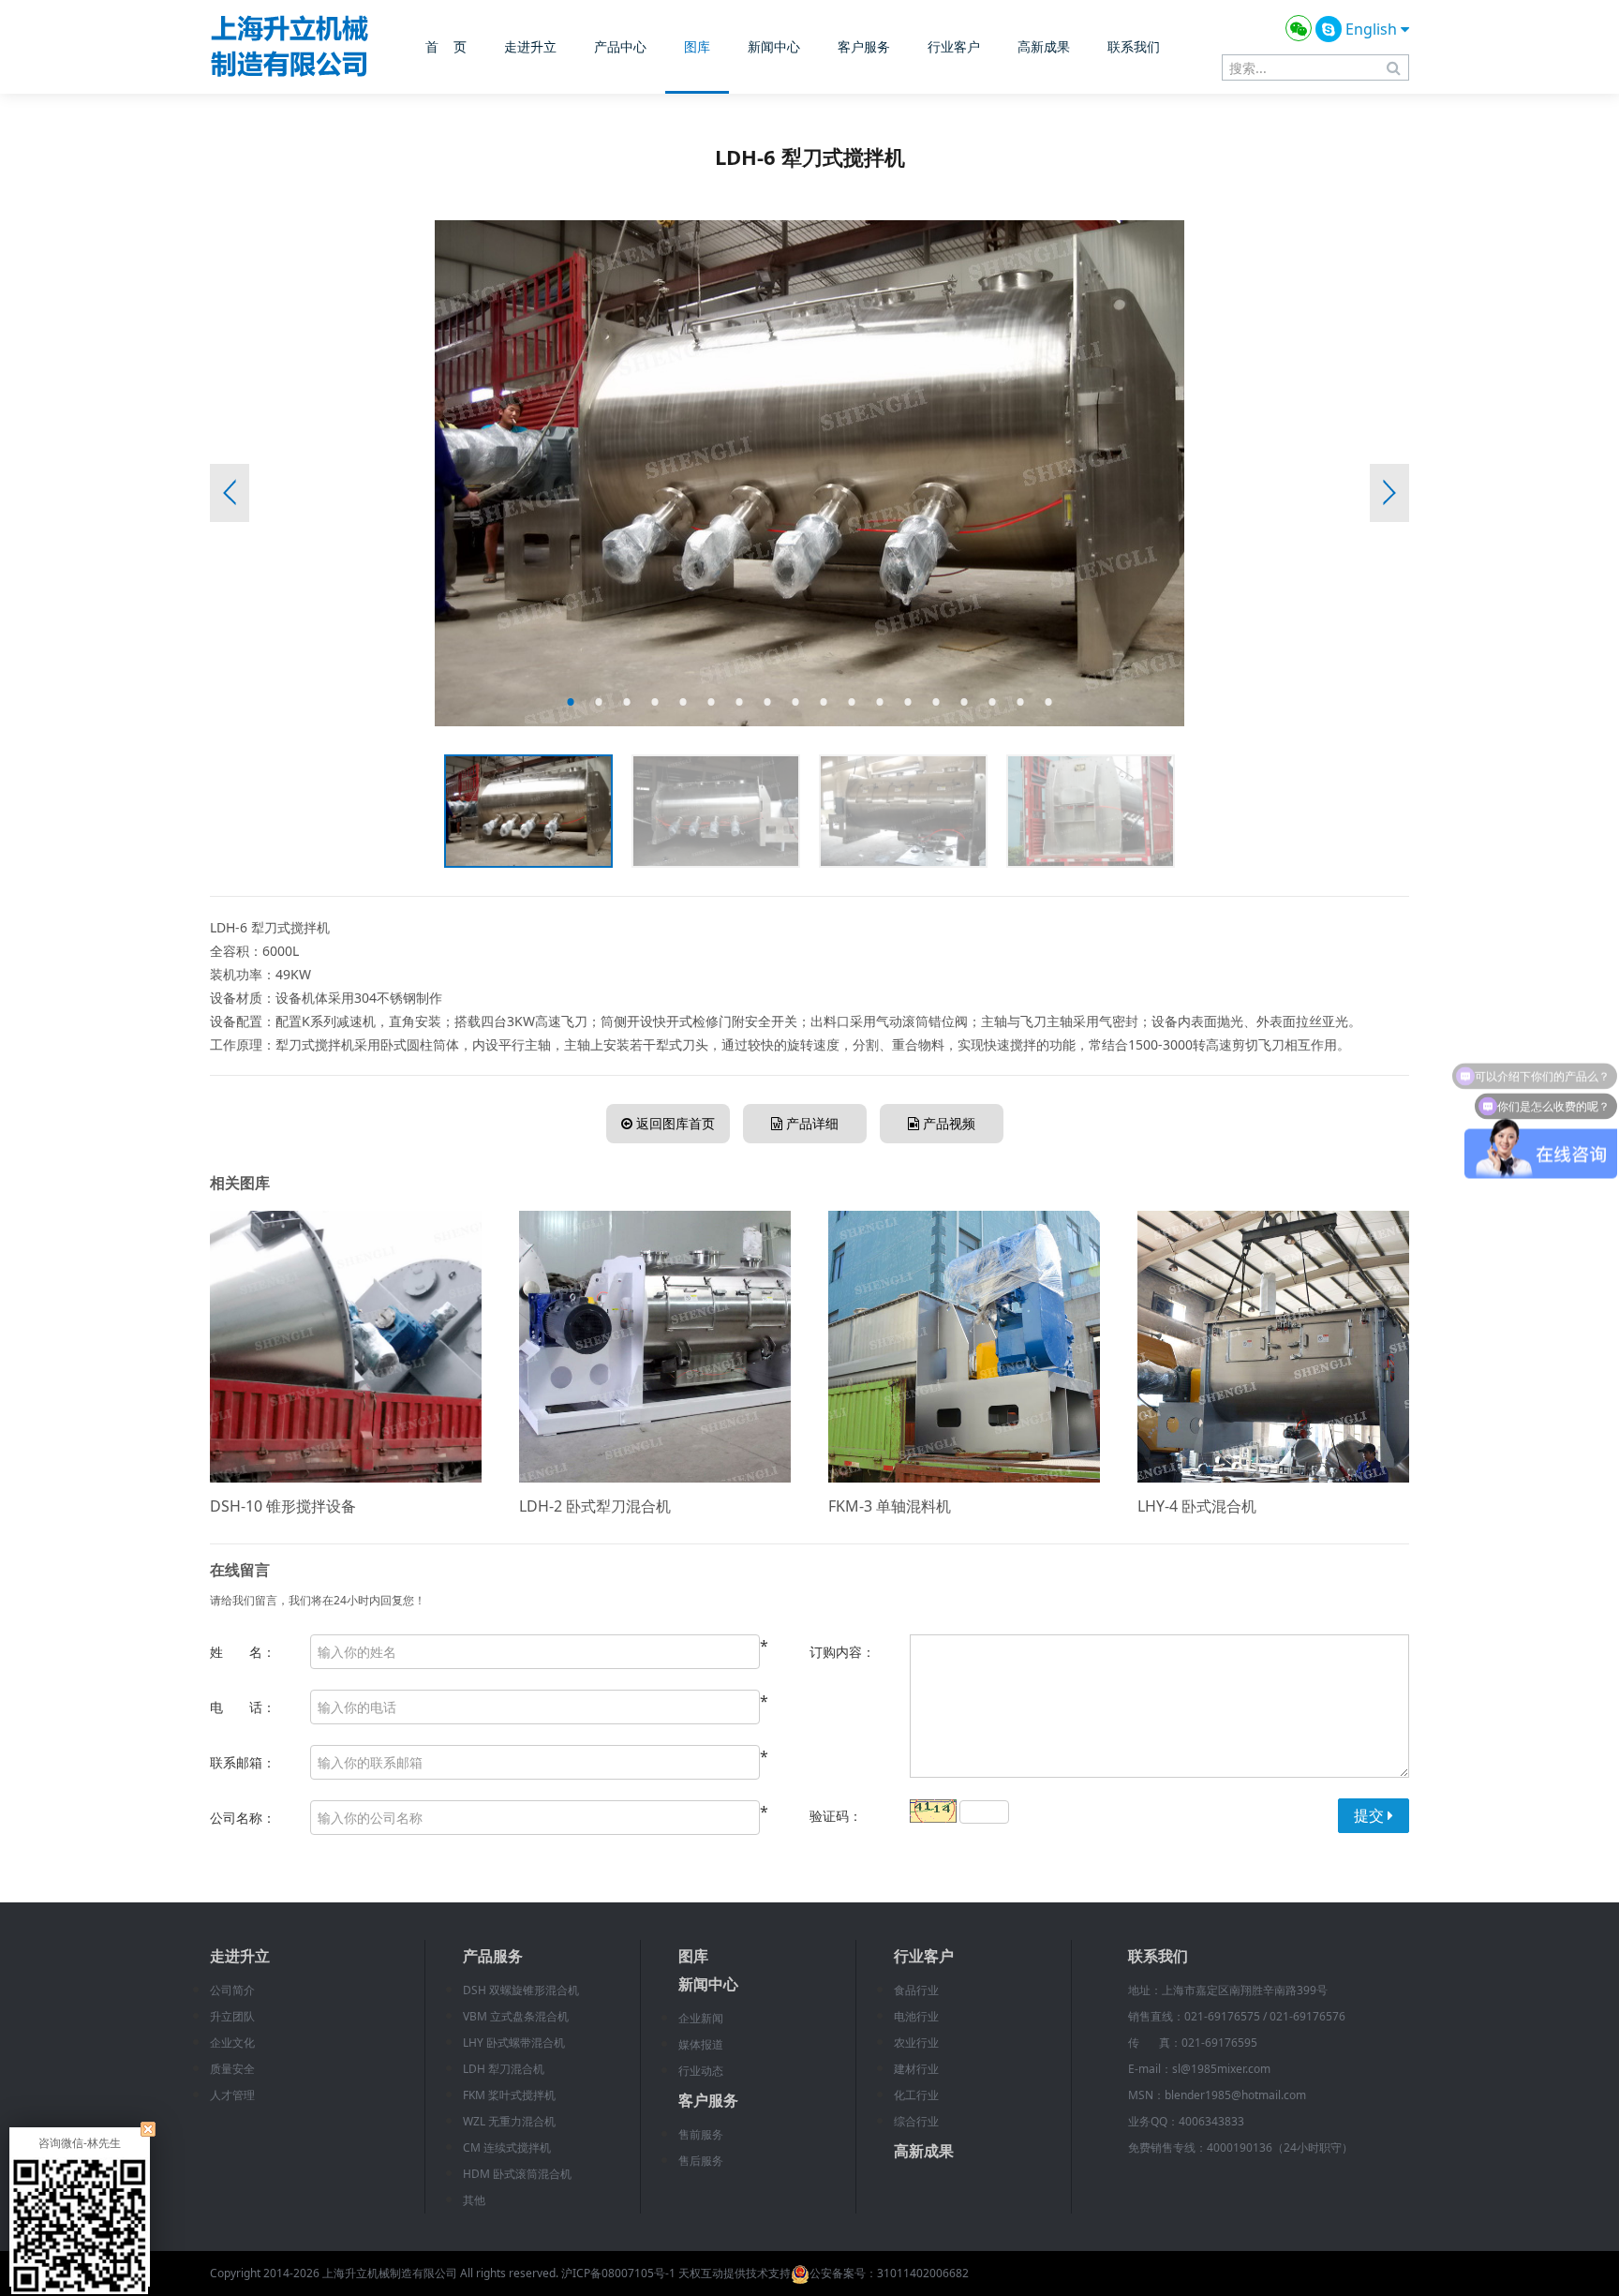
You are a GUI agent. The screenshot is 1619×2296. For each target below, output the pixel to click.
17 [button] (1020, 702)
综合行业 (916, 2121)
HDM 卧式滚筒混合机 (517, 2174)
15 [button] (964, 702)
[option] (809, 473)
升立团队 (232, 2016)
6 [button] (711, 702)
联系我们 (1134, 46)
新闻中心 (774, 46)
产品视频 (947, 1123)
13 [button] (908, 702)
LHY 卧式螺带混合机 (514, 2043)
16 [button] (992, 702)
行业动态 (701, 2071)
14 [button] (936, 702)
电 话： (243, 1707)
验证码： (836, 1816)
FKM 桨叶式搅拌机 (509, 2095)
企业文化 (232, 2043)
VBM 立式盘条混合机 (516, 2016)
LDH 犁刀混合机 (504, 2069)
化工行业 (916, 2095)
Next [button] (1389, 493)
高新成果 (1044, 46)
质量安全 (232, 2069)
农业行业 (916, 2043)
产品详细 (810, 1123)
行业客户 (954, 46)
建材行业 (916, 2069)
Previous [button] (230, 493)
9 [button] (795, 702)
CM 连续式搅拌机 (507, 2147)
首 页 (446, 46)
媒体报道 (701, 2044)
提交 (1371, 1815)
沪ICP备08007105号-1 (618, 2273)
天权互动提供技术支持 (735, 2273)
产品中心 (620, 46)
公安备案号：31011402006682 (889, 2273)
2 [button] (599, 702)
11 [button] (852, 702)
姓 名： (243, 1652)
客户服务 (864, 46)
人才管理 (232, 2095)
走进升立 (530, 46)
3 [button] (627, 702)
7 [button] (739, 702)
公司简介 (232, 1990)
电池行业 (916, 2016)
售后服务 (701, 2161)
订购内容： (842, 1652)
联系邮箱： (243, 1762)
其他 (474, 2200)
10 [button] (824, 702)
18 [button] (1048, 702)
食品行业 (916, 1990)
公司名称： (243, 1818)
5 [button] (683, 702)
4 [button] (655, 702)
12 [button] (880, 702)
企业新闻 (701, 2018)
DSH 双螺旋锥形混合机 (521, 1990)
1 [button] (571, 702)
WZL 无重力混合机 (509, 2121)
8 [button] (767, 702)
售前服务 (701, 2134)
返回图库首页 (674, 1123)
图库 (697, 46)
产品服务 (493, 1956)
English (1373, 29)
